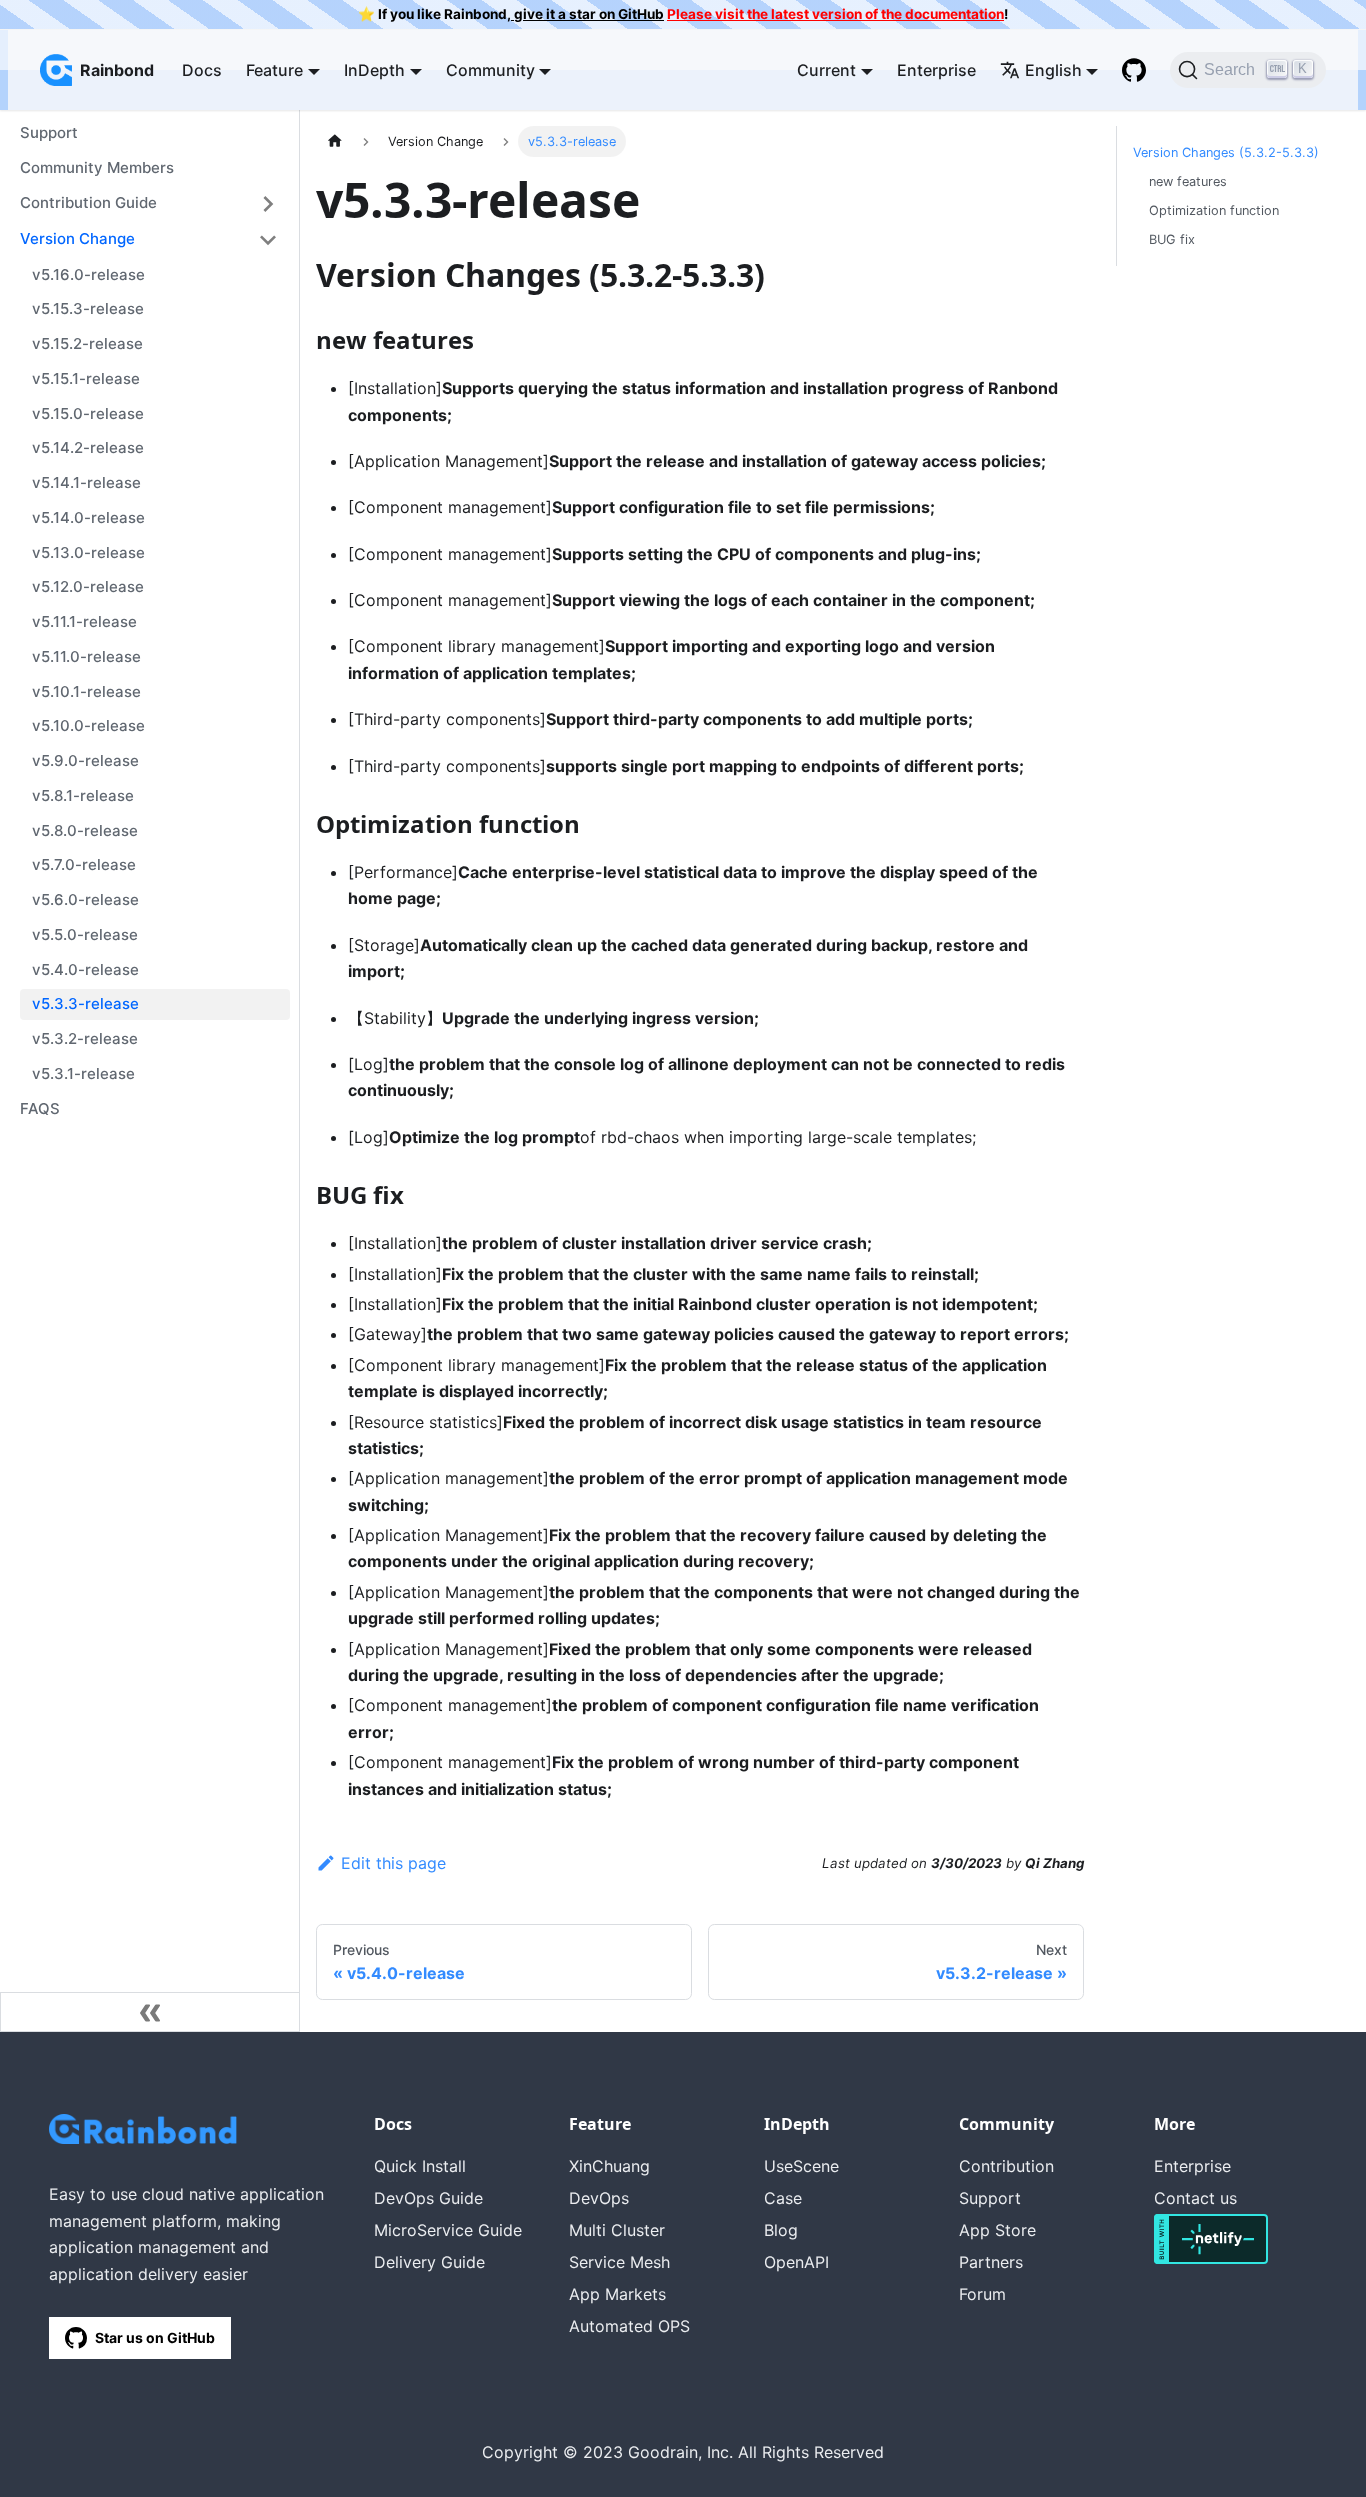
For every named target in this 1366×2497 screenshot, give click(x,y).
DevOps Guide (428, 2198)
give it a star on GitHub (587, 14)
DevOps (599, 2198)
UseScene (801, 2166)
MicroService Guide (448, 2230)
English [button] (1053, 70)
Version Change (77, 238)
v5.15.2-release (87, 343)
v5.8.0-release (85, 830)
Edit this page (393, 1863)
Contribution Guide (88, 202)
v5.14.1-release (86, 482)
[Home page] (335, 141)
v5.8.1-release (83, 795)
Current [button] (826, 70)
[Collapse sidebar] (150, 2012)
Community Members (97, 167)
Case (783, 2198)
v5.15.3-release (88, 308)
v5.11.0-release (86, 656)
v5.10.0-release (88, 725)
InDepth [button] (374, 70)
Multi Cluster (617, 2230)
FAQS (40, 1108)
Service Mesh (619, 2262)
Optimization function (1214, 210)
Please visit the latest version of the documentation (835, 14)
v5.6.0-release (85, 899)
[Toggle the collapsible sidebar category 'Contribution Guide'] (268, 204)
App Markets (617, 2294)
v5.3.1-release (83, 1073)
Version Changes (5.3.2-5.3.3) (1226, 152)
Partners (991, 2262)
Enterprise (936, 70)
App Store (997, 2230)
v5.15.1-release (86, 378)
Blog (781, 2230)
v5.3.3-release (85, 1003)
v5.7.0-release (84, 864)
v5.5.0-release (85, 934)
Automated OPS (629, 2326)
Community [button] (490, 70)
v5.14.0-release (88, 517)
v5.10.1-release (86, 691)
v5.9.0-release (85, 760)
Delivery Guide (429, 2262)
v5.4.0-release (85, 969)
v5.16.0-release (88, 274)
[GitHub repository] (1134, 70)
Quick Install (420, 2166)
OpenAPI (796, 2262)
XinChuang (609, 2166)
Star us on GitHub (155, 2337)
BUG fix (1172, 239)
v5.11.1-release (84, 621)
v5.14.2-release (88, 447)
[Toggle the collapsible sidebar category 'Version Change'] (268, 240)
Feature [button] (274, 70)
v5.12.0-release (88, 586)
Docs (202, 70)
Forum (982, 2294)
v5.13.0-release (88, 552)
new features (1188, 181)
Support (49, 132)
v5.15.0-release (88, 413)
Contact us (1195, 2198)
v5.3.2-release (85, 1038)
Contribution (1006, 2166)
